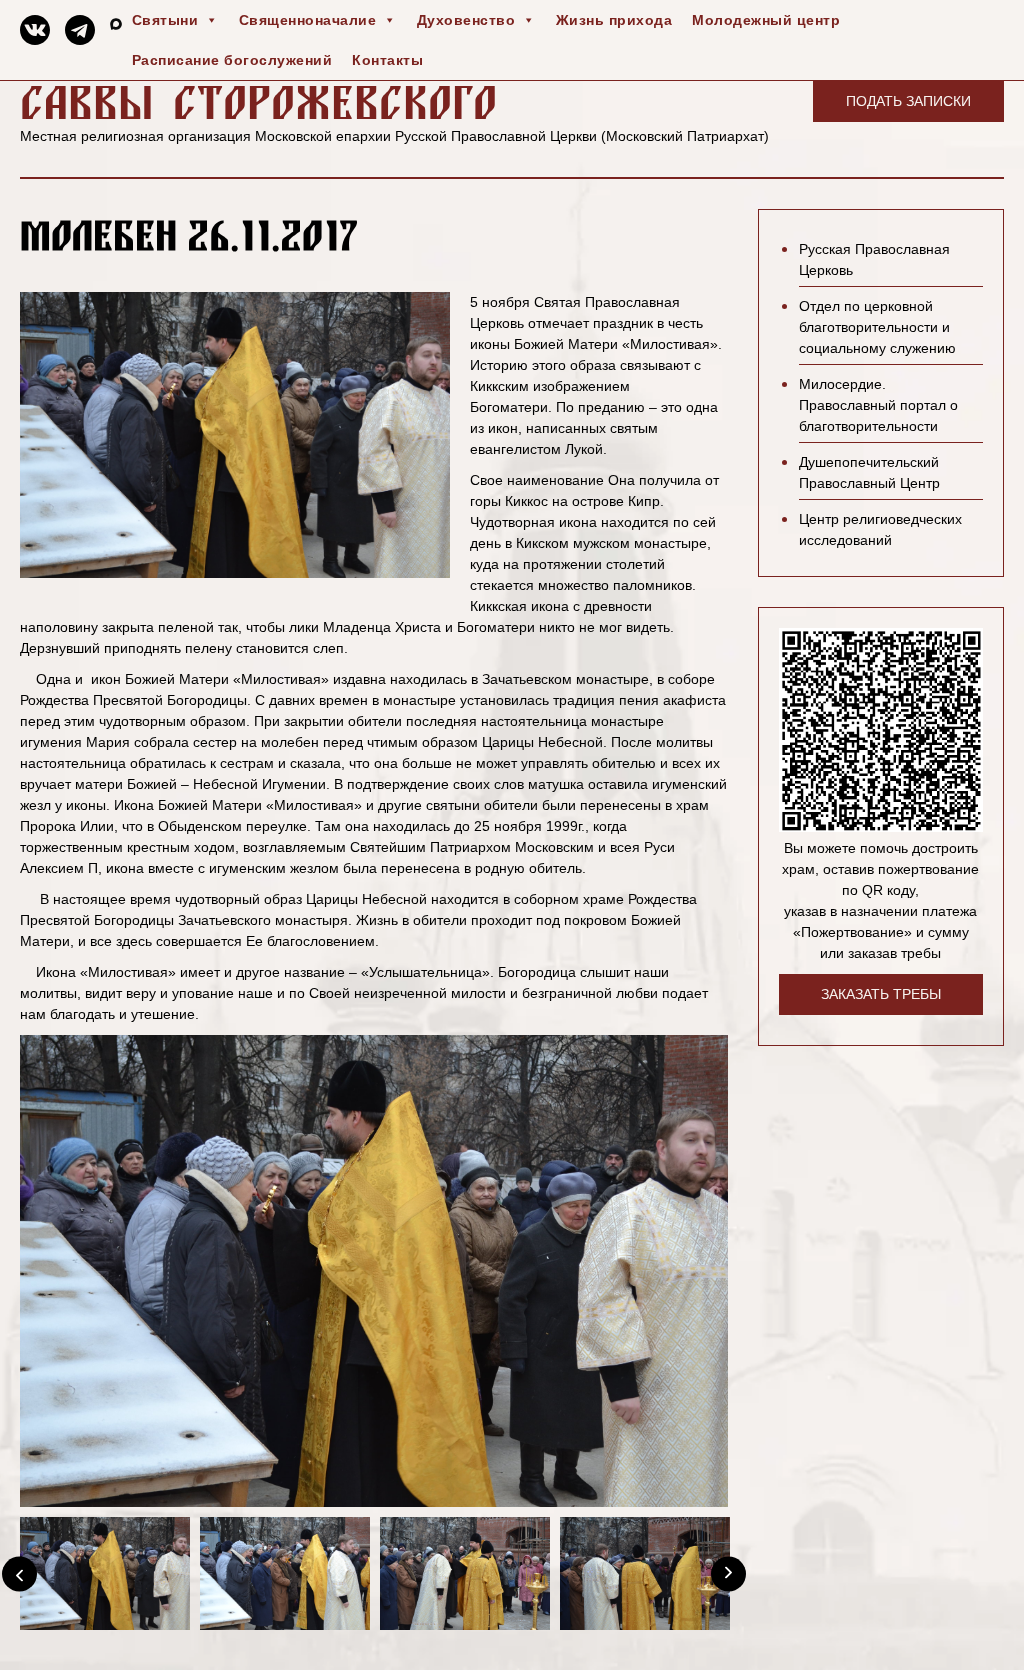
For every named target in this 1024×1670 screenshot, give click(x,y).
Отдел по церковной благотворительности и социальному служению (877, 327)
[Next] (728, 1573)
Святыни (165, 20)
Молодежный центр (766, 20)
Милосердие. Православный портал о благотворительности (878, 405)
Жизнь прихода (614, 20)
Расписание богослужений (232, 60)
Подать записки (908, 101)
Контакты (387, 60)
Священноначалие (308, 20)
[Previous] (19, 1573)
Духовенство (466, 20)
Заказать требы (881, 994)
